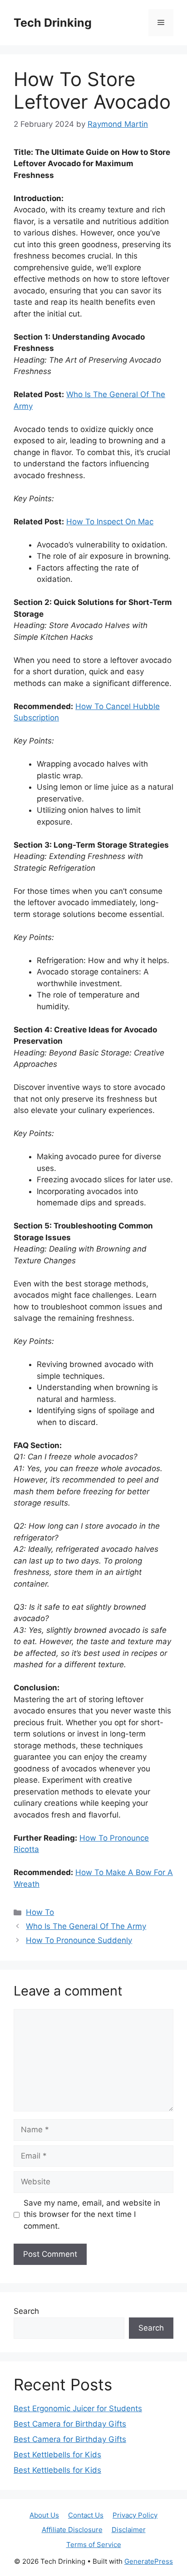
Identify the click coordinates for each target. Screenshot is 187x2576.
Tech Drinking (53, 23)
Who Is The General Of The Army (86, 1926)
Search (26, 2311)
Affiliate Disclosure (72, 2530)
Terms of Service (94, 2545)
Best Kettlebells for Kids (57, 2455)
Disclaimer (129, 2530)
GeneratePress (149, 2561)
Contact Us (86, 2515)
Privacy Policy (135, 2515)
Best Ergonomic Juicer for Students (78, 2408)
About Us (44, 2515)
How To (40, 1912)
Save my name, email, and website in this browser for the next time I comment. (92, 2214)
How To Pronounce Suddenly (79, 1940)
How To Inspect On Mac (110, 522)
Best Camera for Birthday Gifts (70, 2424)
